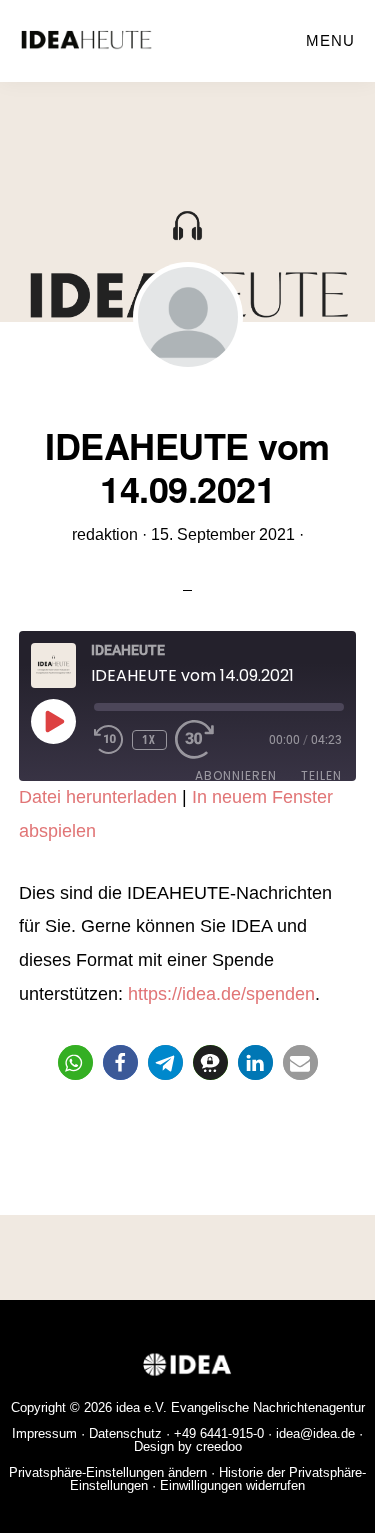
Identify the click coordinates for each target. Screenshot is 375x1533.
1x (149, 739)
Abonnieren (236, 775)
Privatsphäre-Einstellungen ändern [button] (108, 1472)
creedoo (219, 1446)
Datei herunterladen (98, 797)
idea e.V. (141, 1407)
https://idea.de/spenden (221, 994)
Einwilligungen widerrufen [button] (232, 1485)
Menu (330, 40)
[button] (75, 1062)
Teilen (321, 775)
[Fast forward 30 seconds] (205, 740)
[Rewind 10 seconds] (109, 740)
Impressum (44, 1433)
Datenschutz (125, 1433)
